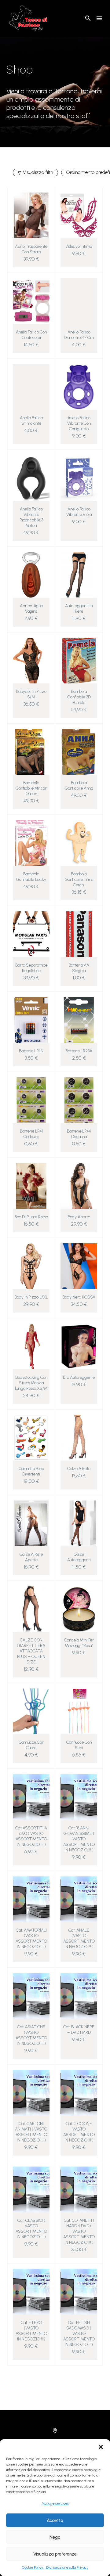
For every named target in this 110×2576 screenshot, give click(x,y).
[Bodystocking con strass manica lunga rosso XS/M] (31, 1346)
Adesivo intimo (79, 246)
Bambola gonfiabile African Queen (31, 788)
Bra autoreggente (79, 1377)
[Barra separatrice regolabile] (31, 934)
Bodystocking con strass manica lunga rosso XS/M (31, 1383)
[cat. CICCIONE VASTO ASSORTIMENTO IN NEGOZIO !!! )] (79, 2093)
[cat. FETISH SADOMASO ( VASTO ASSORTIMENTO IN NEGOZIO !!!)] (79, 2292)
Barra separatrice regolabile (31, 968)
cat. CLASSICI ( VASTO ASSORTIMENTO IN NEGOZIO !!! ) (31, 2229)
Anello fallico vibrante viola (79, 512)
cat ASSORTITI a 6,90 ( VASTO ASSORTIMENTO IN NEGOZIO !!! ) (31, 1836)
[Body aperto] (79, 1186)
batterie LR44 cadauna (79, 1134)
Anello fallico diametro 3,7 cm (79, 335)
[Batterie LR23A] (79, 1020)
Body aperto (79, 1217)
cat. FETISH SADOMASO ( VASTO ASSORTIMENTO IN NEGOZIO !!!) (79, 2334)
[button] (101, 2447)
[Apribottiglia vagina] (31, 575)
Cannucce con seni (79, 1745)
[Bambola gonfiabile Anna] (79, 752)
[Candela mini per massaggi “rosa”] (79, 1609)
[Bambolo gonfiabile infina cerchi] (79, 843)
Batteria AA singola (79, 968)
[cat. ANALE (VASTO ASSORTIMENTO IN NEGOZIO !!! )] (79, 1899)
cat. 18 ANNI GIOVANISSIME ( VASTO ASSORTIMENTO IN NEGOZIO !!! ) (79, 1839)
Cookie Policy (33, 2567)
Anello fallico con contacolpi (31, 335)
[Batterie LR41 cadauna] (31, 1100)
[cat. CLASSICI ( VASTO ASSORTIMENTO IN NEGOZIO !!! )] (31, 2189)
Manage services (55, 2503)
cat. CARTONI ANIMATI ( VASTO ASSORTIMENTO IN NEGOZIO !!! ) (31, 2132)
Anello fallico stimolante (31, 421)
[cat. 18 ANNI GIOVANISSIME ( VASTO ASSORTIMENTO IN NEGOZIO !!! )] (79, 1797)
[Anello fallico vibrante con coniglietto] (79, 387)
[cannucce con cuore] (31, 1711)
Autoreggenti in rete (79, 609)
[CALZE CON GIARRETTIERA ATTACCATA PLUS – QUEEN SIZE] (31, 1609)
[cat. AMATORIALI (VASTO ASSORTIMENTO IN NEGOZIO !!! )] (31, 1899)
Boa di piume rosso (31, 1217)
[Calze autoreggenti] (79, 1523)
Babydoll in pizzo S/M (31, 694)
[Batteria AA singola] (79, 934)
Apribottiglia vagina (31, 609)
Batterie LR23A (79, 1051)
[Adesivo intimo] (79, 215)
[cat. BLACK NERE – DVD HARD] (79, 1996)
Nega (55, 2537)
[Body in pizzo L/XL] (31, 1266)
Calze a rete (79, 1469)
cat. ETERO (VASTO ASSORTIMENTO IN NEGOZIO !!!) (31, 2331)
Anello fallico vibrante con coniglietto (79, 423)
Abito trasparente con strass (31, 249)
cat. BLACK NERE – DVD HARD (79, 2030)
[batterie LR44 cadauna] (79, 1100)
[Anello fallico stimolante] (31, 387)
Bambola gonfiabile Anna (79, 785)
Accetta (55, 2520)
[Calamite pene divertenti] (31, 1438)
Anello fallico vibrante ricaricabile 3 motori (31, 517)
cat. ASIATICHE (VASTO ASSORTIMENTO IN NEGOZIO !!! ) (31, 2035)
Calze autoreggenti (79, 1557)
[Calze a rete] (79, 1438)
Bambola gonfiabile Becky (31, 877)
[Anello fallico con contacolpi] (31, 301)
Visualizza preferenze (55, 2554)
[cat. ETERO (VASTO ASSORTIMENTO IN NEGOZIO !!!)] (31, 2292)
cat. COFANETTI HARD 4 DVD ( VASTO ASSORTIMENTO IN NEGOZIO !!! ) (79, 2231)
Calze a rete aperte (31, 1557)
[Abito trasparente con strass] (31, 215)
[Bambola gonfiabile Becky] (31, 843)
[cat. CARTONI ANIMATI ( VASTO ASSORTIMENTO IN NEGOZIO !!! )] (31, 2093)
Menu (99, 18)
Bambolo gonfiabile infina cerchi (79, 879)
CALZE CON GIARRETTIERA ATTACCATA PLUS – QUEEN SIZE (31, 1651)
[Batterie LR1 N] (31, 1020)
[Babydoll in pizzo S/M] (31, 661)
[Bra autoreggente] (79, 1346)
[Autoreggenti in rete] (79, 575)
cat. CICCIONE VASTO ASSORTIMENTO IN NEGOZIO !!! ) (79, 2132)
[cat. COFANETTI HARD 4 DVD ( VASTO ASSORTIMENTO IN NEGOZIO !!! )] (79, 2189)
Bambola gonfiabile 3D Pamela (79, 697)
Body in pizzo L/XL (31, 1297)
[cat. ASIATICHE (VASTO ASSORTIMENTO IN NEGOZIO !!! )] (31, 1996)
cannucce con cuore (31, 1745)
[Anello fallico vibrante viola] (79, 478)
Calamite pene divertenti (31, 1471)
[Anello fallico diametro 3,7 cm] (79, 301)
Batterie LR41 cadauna (31, 1134)
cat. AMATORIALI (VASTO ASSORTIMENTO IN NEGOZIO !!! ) (31, 1938)
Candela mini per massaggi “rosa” (79, 1643)
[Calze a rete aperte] (31, 1523)
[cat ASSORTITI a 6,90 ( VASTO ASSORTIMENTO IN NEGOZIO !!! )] (31, 1797)
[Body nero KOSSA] (79, 1266)
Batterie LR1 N (31, 1051)
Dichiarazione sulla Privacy (67, 2567)
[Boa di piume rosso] (31, 1186)
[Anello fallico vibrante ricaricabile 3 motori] (31, 478)
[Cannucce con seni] (79, 1711)
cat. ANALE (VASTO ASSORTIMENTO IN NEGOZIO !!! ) (79, 1938)
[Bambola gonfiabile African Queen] (31, 752)
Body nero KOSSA (79, 1297)
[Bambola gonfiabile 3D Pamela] (79, 661)
